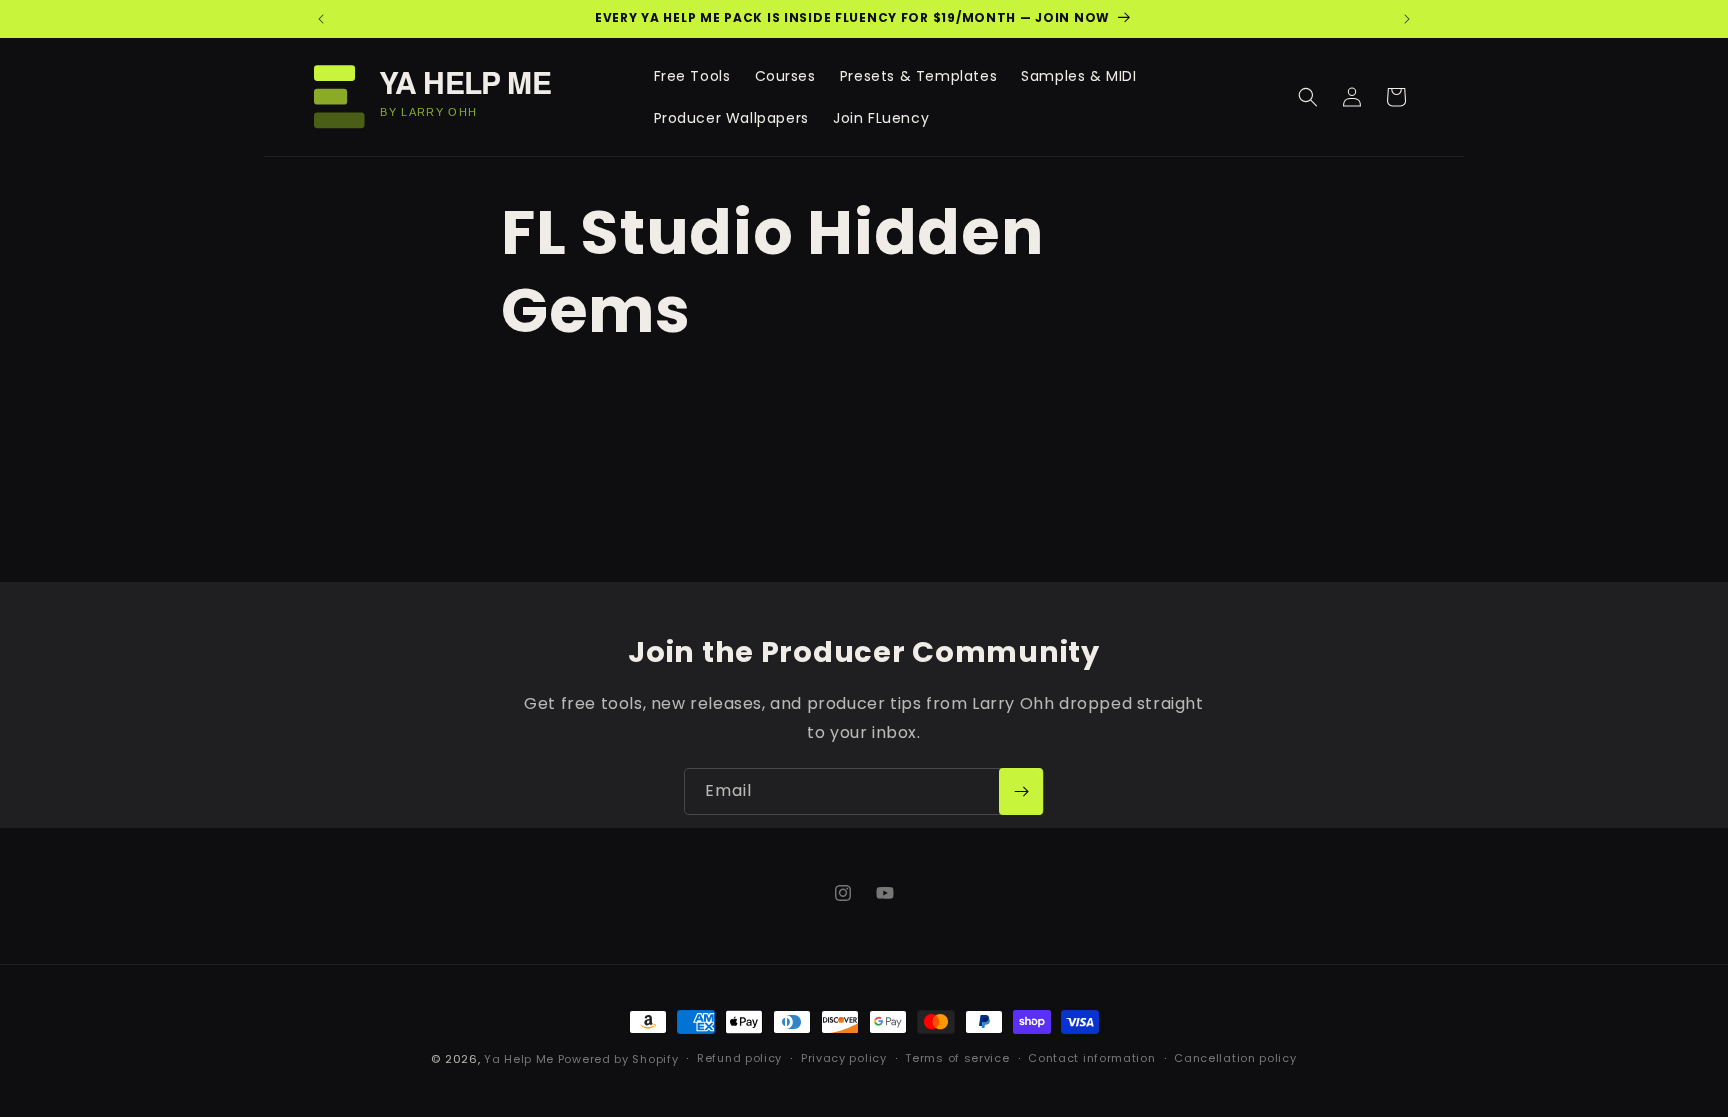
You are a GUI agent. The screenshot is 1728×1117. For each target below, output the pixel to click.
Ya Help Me (519, 1059)
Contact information (1091, 1058)
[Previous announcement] (321, 19)
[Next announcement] (1407, 19)
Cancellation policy (1235, 1058)
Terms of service (957, 1058)
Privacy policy (844, 1058)
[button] (1308, 97)
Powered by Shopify (618, 1059)
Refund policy (739, 1058)
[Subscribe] (1021, 791)
